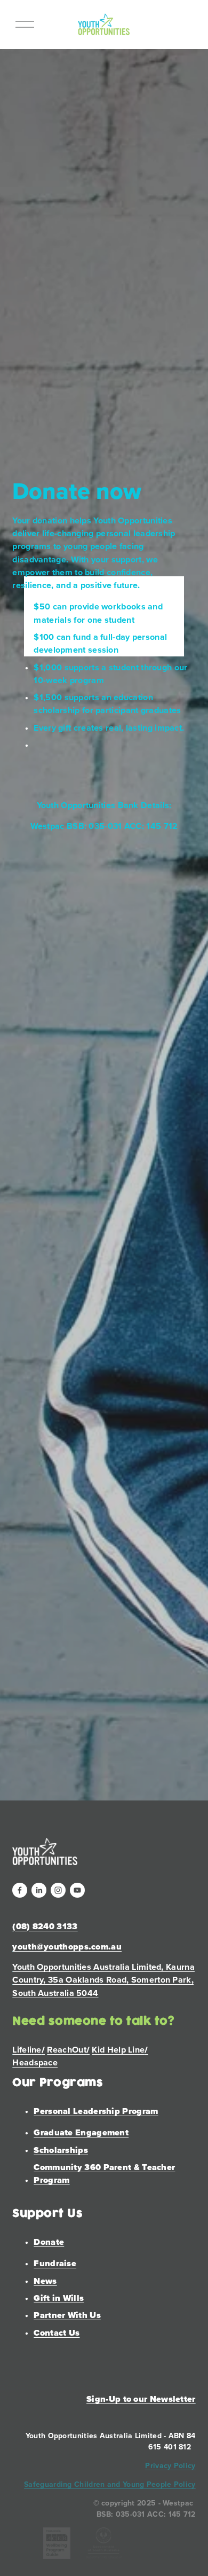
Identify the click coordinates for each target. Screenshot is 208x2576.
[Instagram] (58, 1890)
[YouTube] (77, 1890)
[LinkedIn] (39, 1890)
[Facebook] (20, 1890)
